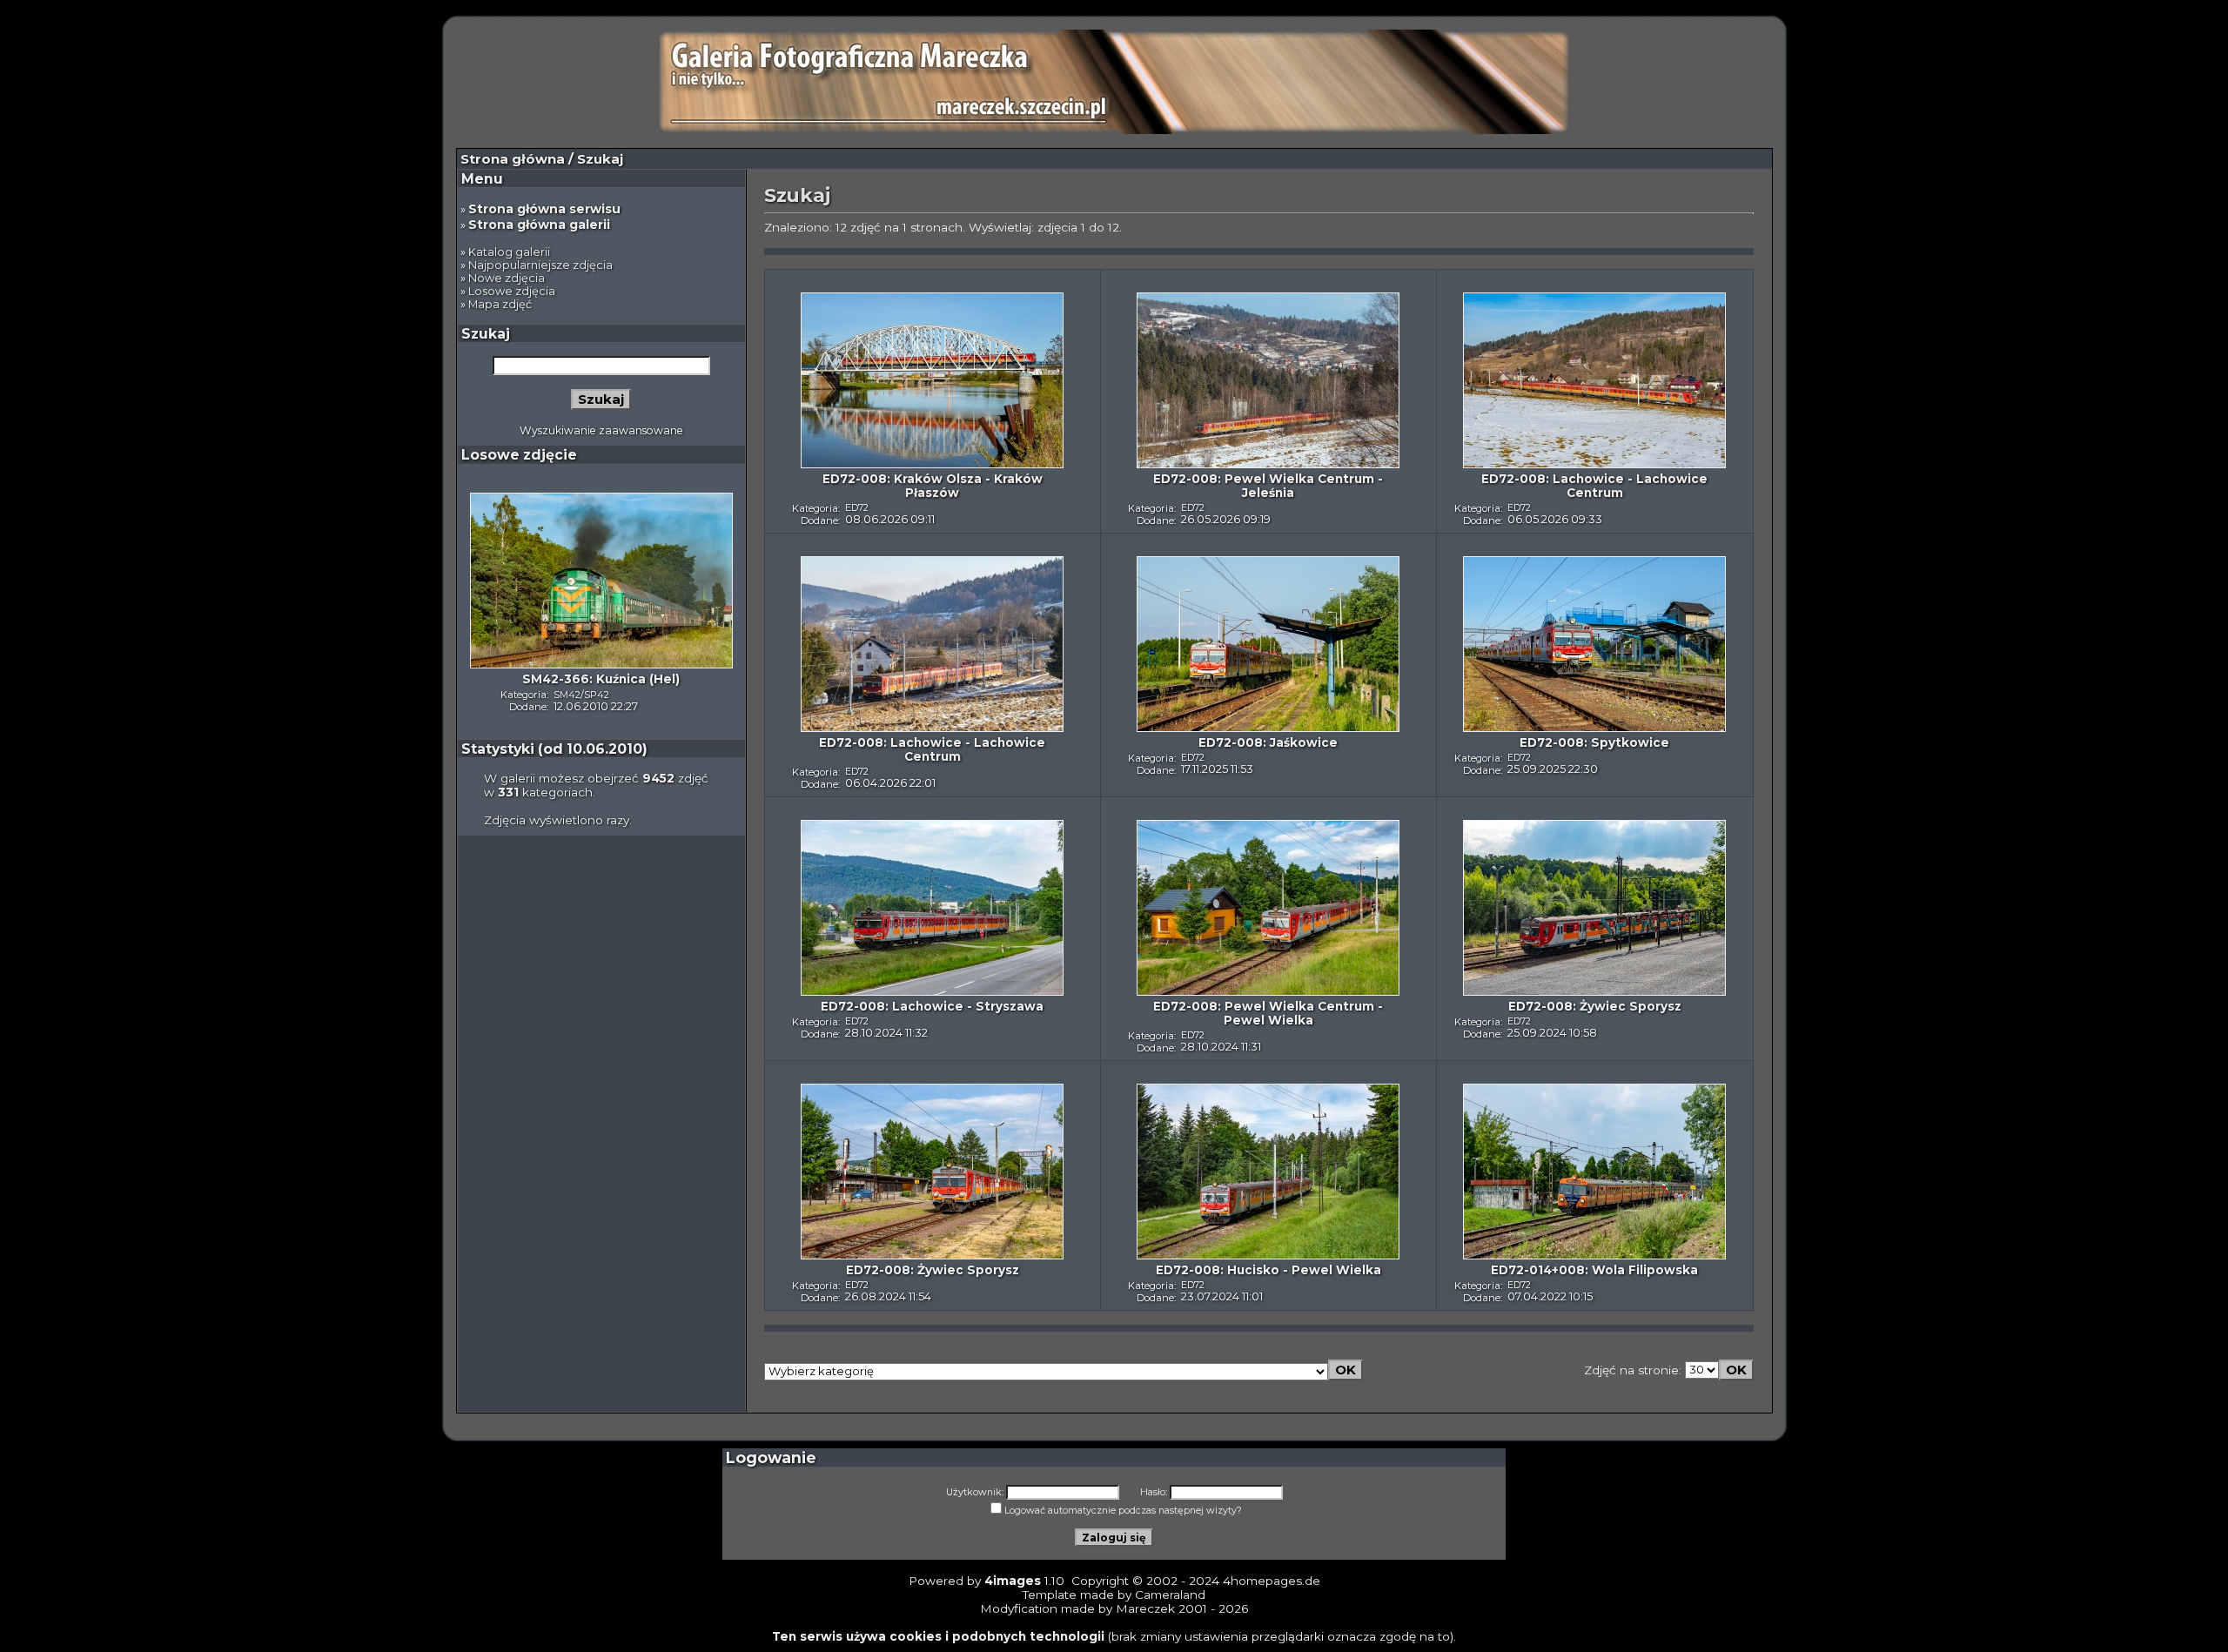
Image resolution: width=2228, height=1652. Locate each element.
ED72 (857, 507)
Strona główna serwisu (544, 209)
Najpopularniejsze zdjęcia (540, 265)
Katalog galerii (509, 252)
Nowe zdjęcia (507, 278)
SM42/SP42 (581, 695)
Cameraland (1170, 1595)
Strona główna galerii (539, 225)
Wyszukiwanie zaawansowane (601, 430)
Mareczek (1145, 1608)
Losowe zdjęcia (512, 291)
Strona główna (513, 159)
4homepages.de (1272, 1581)
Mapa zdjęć (500, 304)
